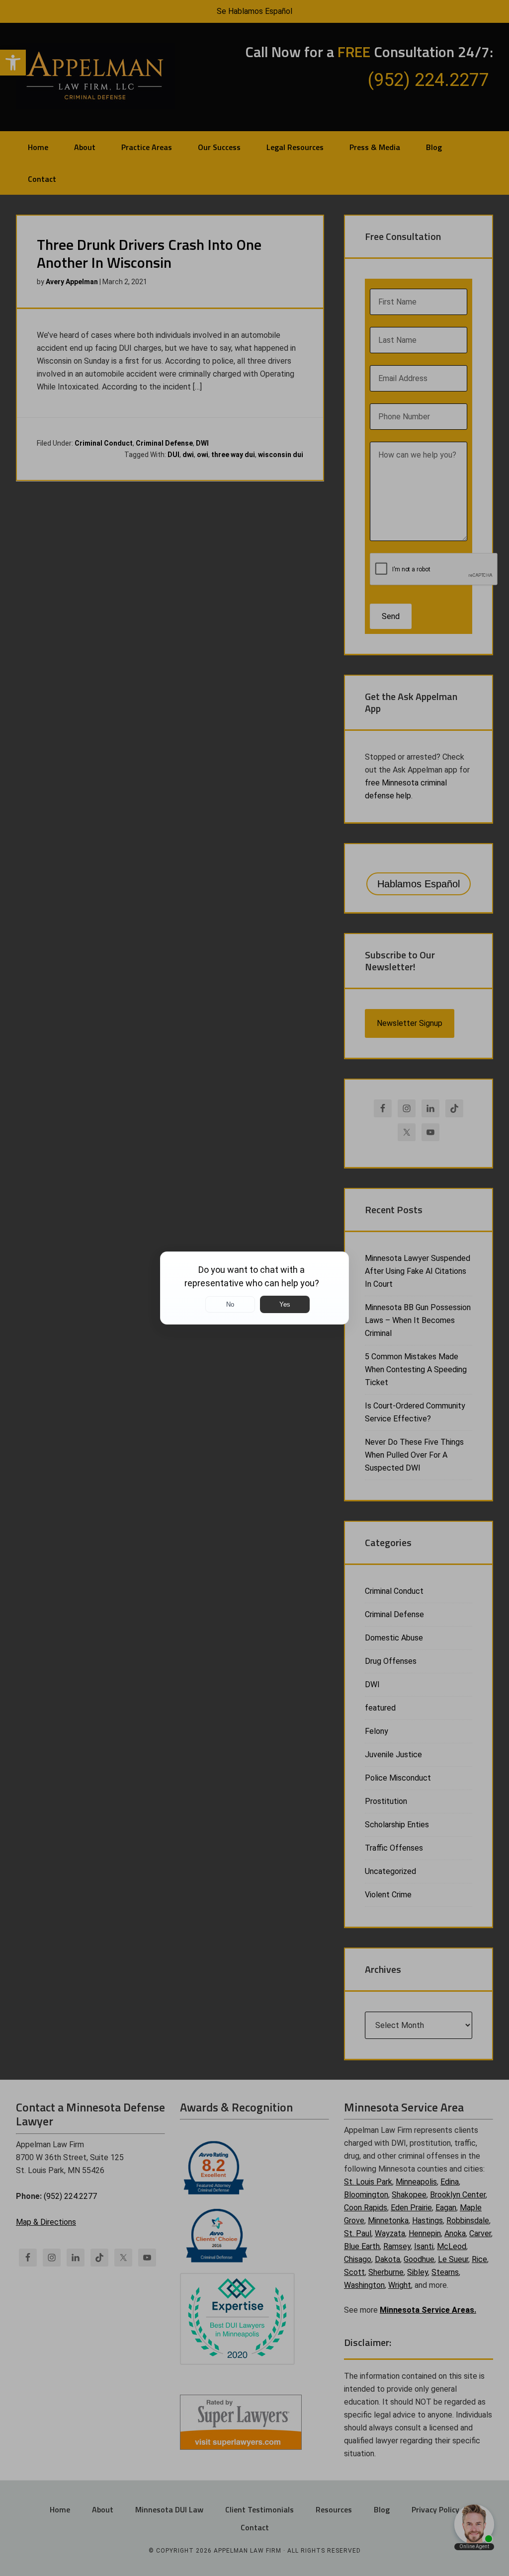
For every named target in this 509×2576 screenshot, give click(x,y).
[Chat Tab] (254, 1288)
